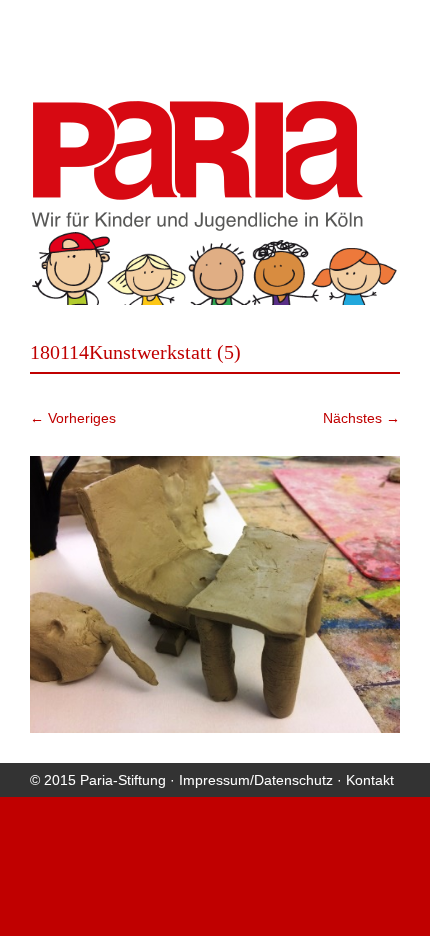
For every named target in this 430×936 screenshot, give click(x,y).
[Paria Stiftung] (197, 225)
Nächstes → (361, 418)
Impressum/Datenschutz (256, 780)
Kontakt (370, 780)
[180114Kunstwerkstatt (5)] (215, 595)
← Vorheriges (73, 418)
